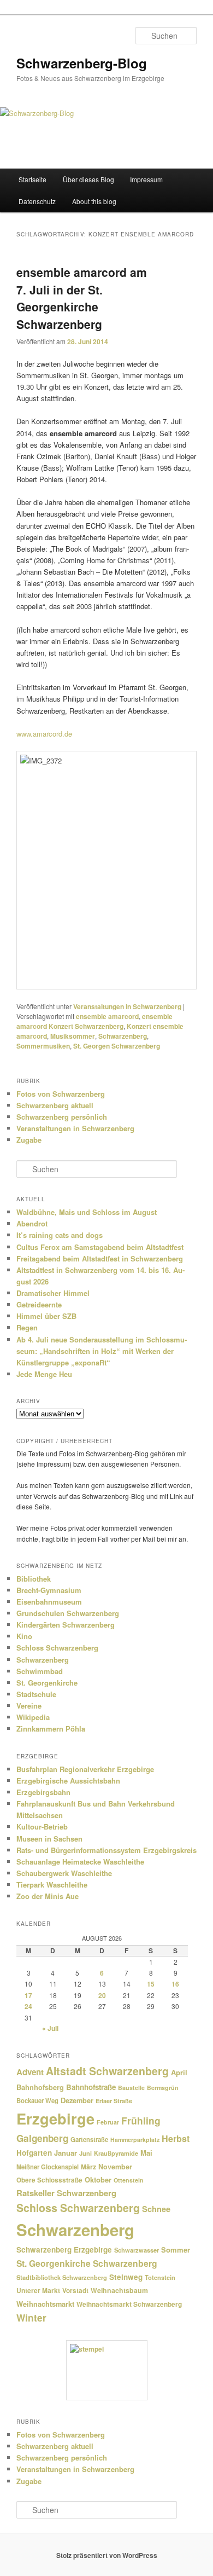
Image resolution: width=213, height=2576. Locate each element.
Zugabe (29, 1140)
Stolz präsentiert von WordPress (107, 2555)
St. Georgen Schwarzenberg (117, 1046)
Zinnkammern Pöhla (51, 1729)
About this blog (94, 201)
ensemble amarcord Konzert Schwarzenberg (94, 1021)
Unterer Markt (38, 2291)
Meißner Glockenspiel (48, 2167)
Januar (66, 2153)
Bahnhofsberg (40, 2087)
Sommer (176, 2250)
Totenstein (160, 2277)
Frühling (141, 2120)
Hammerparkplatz (135, 2140)
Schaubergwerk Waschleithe (64, 1873)
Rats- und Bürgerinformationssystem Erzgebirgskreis (106, 1850)
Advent (30, 2072)
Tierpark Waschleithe (52, 1885)
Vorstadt (75, 2291)
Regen (27, 1327)
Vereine (29, 1706)
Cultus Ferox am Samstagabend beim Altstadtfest (100, 1247)
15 (151, 1984)
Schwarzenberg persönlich (62, 1117)
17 (28, 1995)
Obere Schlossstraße (49, 2180)
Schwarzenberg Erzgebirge (64, 2250)
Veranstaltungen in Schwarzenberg (127, 1006)
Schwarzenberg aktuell (55, 1105)
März (88, 2167)
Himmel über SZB (46, 1316)
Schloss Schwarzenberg (57, 1648)
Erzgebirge (55, 2118)
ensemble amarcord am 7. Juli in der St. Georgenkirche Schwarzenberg (82, 298)
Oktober (98, 2180)
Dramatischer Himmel (53, 1293)
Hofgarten (34, 2153)
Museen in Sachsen (49, 1839)
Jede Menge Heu (44, 1374)
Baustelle (131, 2088)
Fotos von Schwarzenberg (61, 1094)
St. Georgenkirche (47, 1683)
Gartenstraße (89, 2139)
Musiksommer (73, 1036)
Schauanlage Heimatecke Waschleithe (80, 1862)
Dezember (77, 2100)
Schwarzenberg (123, 1036)
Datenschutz (37, 201)
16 (175, 1984)
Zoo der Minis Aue (48, 1896)
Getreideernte (39, 1304)
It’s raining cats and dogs (60, 1235)
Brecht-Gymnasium (49, 1590)
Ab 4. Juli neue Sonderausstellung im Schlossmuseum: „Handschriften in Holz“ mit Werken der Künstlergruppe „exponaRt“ (102, 1351)
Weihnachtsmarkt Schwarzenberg (129, 2304)
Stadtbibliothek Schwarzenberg (62, 2277)
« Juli (50, 2028)
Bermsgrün (163, 2088)
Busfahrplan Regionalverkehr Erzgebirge (85, 1769)
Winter (31, 2318)
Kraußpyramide (116, 2153)
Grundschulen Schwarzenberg (68, 1613)
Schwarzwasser (137, 2250)
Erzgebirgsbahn (43, 1792)
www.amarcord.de (44, 734)
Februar (108, 2122)
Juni (85, 2153)
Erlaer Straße (114, 2101)
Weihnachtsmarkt (45, 2304)
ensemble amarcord (107, 1016)
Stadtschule (36, 1694)
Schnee (156, 2209)
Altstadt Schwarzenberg (107, 2071)
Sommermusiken (43, 1046)
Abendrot (32, 1223)
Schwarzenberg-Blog (82, 63)
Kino (24, 1636)
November (115, 2167)
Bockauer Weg (37, 2100)
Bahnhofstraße (91, 2087)
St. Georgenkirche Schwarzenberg (87, 2263)
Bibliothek (34, 1579)
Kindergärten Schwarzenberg (66, 1625)
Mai (146, 2153)
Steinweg (126, 2277)
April (179, 2072)
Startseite (32, 179)
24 (28, 2006)
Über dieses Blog (88, 179)
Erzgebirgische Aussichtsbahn (68, 1781)
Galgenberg (42, 2138)
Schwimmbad (40, 1671)
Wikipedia (33, 1717)
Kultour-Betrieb (42, 1827)
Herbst (176, 2138)
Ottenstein (129, 2180)
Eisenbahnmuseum (49, 1602)
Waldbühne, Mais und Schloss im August (87, 1212)
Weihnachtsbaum (119, 2290)
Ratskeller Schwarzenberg (66, 2193)
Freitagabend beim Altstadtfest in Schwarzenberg (100, 1258)
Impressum (146, 179)
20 (102, 1995)
